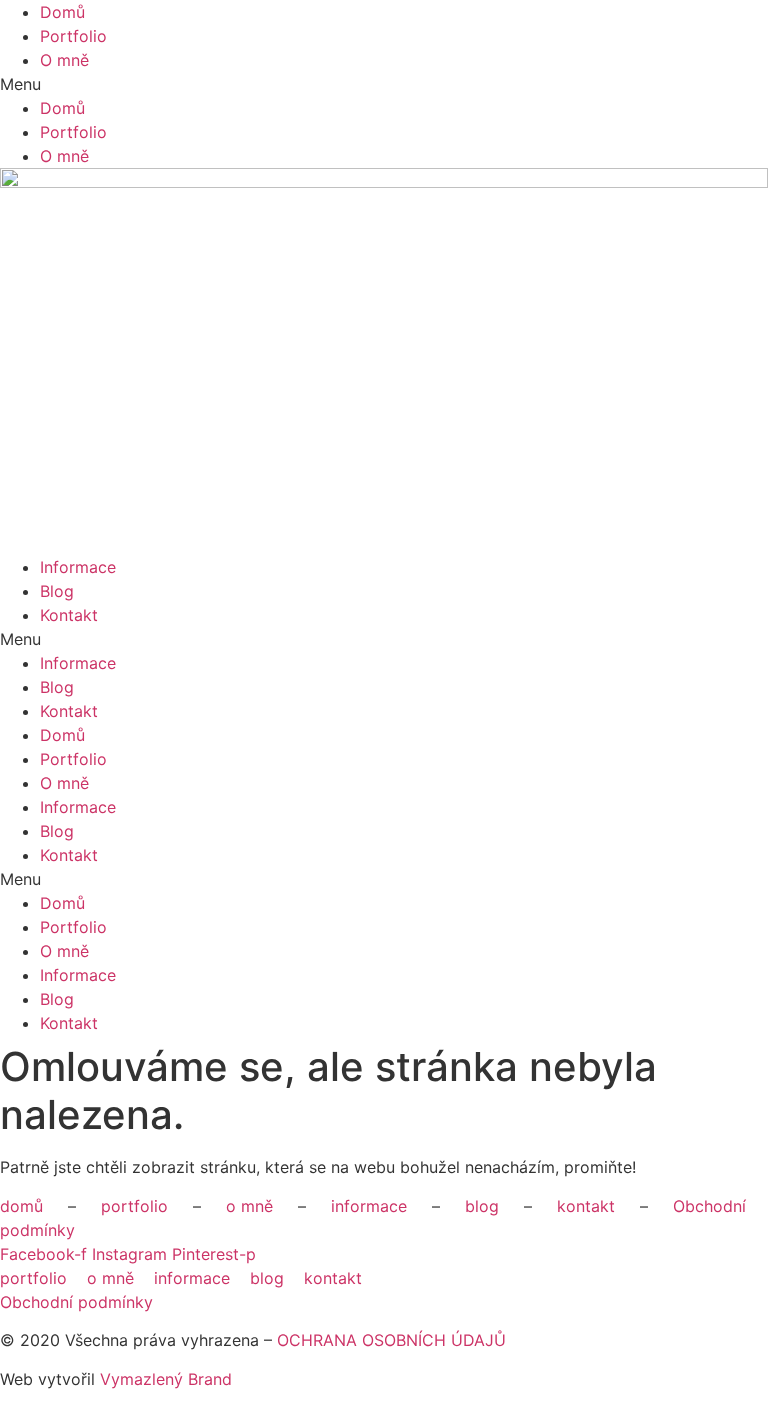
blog (482, 1206)
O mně (64, 60)
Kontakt (69, 615)
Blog (57, 591)
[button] (384, 84)
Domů (62, 12)
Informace (78, 567)
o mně (249, 1206)
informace (369, 1206)
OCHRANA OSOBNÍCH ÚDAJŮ (391, 1340)
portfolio (134, 1206)
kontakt (586, 1206)
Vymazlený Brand (166, 1379)
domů (21, 1206)
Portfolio (73, 36)
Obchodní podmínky (76, 1302)
